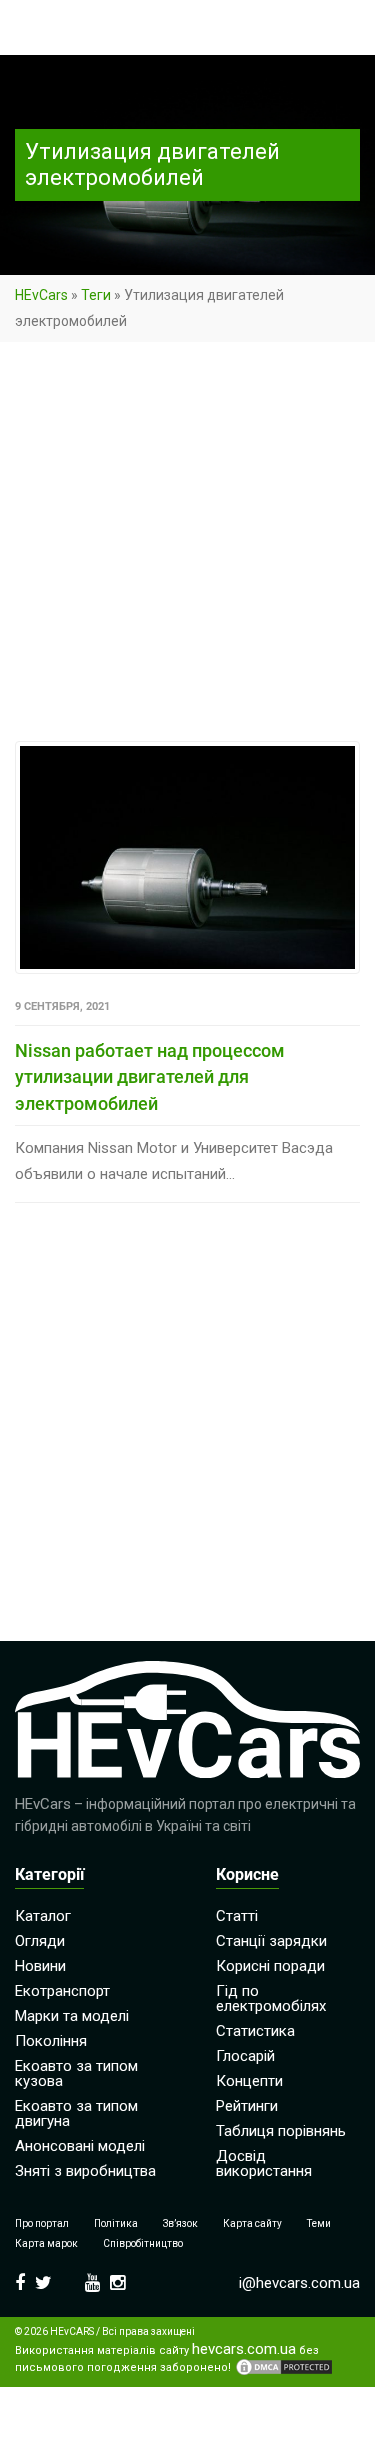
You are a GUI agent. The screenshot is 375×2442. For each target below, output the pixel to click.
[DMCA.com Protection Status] (284, 2367)
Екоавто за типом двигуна (76, 2113)
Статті (237, 1916)
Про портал (42, 2223)
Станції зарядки (271, 1941)
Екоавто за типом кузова (76, 2073)
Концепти (249, 2081)
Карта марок (46, 2243)
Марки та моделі (72, 2016)
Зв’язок (180, 2223)
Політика (116, 2223)
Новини (40, 1966)
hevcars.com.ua (244, 2349)
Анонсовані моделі (80, 2146)
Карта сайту (252, 2223)
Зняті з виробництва (85, 2171)
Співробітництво (143, 2243)
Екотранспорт (62, 1991)
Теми (319, 2223)
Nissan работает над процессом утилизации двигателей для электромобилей (150, 1077)
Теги (96, 295)
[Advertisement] (187, 545)
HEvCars (41, 295)
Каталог (43, 1916)
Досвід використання (264, 2163)
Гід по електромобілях (271, 1998)
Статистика (255, 2031)
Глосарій (245, 2056)
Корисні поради (270, 1966)
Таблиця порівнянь (281, 2131)
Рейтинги (247, 2106)
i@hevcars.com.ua (299, 2283)
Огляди (40, 1941)
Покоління (51, 2041)
